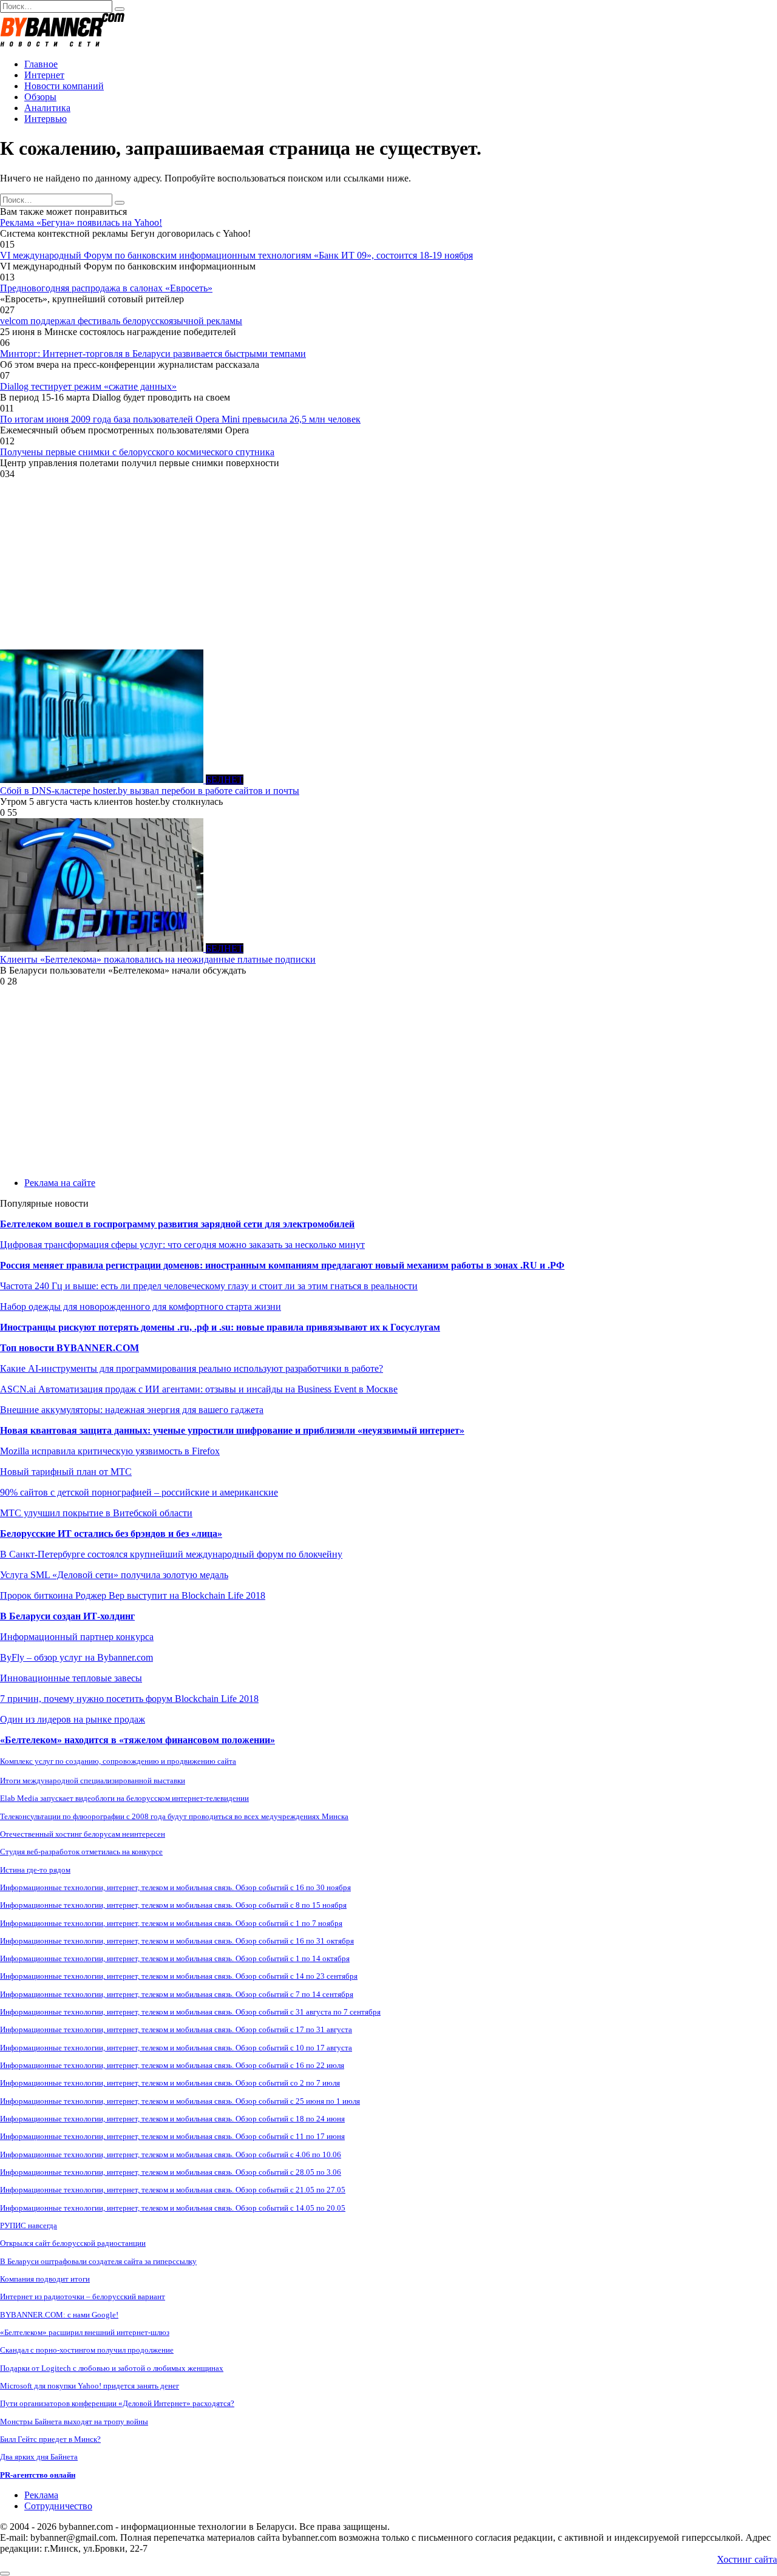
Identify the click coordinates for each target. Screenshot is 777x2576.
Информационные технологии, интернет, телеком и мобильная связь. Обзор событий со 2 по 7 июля (170, 2083)
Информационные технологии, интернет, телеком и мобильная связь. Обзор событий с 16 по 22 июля (172, 2065)
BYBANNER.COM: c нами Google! (59, 2315)
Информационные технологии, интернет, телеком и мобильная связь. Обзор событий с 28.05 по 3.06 (171, 2172)
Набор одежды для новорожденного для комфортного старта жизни (141, 1307)
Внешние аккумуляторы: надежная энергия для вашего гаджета (132, 1410)
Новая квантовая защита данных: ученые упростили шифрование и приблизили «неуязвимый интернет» (232, 1430)
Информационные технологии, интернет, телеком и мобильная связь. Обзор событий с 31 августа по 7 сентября (190, 2012)
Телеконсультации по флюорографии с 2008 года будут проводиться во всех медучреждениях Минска (174, 1816)
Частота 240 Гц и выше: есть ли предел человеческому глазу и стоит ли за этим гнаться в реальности (209, 1286)
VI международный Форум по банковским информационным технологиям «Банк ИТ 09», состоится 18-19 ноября (236, 255)
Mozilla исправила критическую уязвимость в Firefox (110, 1451)
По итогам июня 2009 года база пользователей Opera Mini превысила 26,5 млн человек (180, 419)
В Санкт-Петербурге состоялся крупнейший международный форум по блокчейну (171, 1554)
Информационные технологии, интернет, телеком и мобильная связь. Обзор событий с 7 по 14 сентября (177, 1994)
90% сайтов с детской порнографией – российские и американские (139, 1492)
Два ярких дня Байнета (39, 2457)
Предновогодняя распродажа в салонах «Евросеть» (106, 288)
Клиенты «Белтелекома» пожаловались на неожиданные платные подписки (158, 959)
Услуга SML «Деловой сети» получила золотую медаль (114, 1575)
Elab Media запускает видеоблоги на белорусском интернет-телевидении (124, 1798)
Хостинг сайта (747, 2559)
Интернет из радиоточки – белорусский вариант (83, 2296)
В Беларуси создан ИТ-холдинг (67, 1616)
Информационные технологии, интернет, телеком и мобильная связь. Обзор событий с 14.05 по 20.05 (173, 2208)
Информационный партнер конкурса (77, 1637)
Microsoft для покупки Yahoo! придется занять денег (90, 2386)
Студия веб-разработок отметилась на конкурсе (81, 1852)
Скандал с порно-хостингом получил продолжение (87, 2350)
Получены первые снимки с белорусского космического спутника (137, 452)
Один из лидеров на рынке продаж (73, 1719)
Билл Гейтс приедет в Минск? (50, 2439)
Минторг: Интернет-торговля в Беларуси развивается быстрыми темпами (153, 354)
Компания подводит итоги (45, 2279)
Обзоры (40, 97)
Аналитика (47, 108)
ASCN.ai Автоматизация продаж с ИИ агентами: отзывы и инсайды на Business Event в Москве (199, 1389)
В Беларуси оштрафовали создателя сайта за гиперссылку (98, 2261)
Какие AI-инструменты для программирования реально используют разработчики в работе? (192, 1368)
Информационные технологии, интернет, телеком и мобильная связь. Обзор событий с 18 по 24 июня (172, 2119)
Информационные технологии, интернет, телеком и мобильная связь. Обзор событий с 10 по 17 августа (176, 2048)
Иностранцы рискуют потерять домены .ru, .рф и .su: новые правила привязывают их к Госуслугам (220, 1327)
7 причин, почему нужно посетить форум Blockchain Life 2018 (129, 1699)
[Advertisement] (364, 564)
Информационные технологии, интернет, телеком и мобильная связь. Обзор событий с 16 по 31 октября (177, 1941)
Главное (41, 64)
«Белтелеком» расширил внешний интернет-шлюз (85, 2332)
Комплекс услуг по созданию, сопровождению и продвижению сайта (118, 1761)
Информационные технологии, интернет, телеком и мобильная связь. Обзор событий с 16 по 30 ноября (175, 1887)
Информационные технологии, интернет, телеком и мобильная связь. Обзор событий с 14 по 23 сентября (179, 1976)
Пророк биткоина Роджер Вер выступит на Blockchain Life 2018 (133, 1595)
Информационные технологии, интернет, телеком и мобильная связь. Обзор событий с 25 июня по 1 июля (180, 2101)
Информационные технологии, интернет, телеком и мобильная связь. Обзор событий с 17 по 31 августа (176, 2029)
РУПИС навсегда (29, 2225)
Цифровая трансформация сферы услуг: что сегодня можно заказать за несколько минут (182, 1245)
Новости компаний (64, 86)
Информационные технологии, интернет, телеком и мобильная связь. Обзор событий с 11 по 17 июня (172, 2136)
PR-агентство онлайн (38, 2475)
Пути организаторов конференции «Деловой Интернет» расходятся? (117, 2403)
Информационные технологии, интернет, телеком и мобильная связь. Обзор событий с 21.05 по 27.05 (173, 2190)
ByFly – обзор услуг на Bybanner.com (76, 1657)
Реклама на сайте (60, 1183)
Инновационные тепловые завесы (71, 1678)
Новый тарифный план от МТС (66, 1472)
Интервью (46, 119)
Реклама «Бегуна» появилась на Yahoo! (81, 222)
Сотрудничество (58, 2506)
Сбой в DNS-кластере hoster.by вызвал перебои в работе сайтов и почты (150, 791)
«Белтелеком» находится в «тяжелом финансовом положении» (137, 1740)
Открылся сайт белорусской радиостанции (73, 2243)
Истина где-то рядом (35, 1870)
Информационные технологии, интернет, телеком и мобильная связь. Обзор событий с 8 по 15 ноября (173, 1905)
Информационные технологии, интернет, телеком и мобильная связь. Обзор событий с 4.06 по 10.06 (171, 2154)
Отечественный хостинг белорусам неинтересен (83, 1834)
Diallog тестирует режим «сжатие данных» (88, 386)
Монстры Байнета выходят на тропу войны (74, 2422)
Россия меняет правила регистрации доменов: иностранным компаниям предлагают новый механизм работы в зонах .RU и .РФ (282, 1265)
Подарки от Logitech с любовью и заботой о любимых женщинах (112, 2368)
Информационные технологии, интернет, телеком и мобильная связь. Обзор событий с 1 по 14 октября (175, 1958)
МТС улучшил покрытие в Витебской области (96, 1513)
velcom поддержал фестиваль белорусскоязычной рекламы (121, 321)
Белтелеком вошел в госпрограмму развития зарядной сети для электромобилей (177, 1224)
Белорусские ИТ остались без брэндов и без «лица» (111, 1534)
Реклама (41, 2495)
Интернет (44, 75)
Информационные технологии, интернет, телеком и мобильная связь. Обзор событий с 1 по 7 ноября (171, 1923)
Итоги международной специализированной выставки (93, 1781)
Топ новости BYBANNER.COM (70, 1348)
